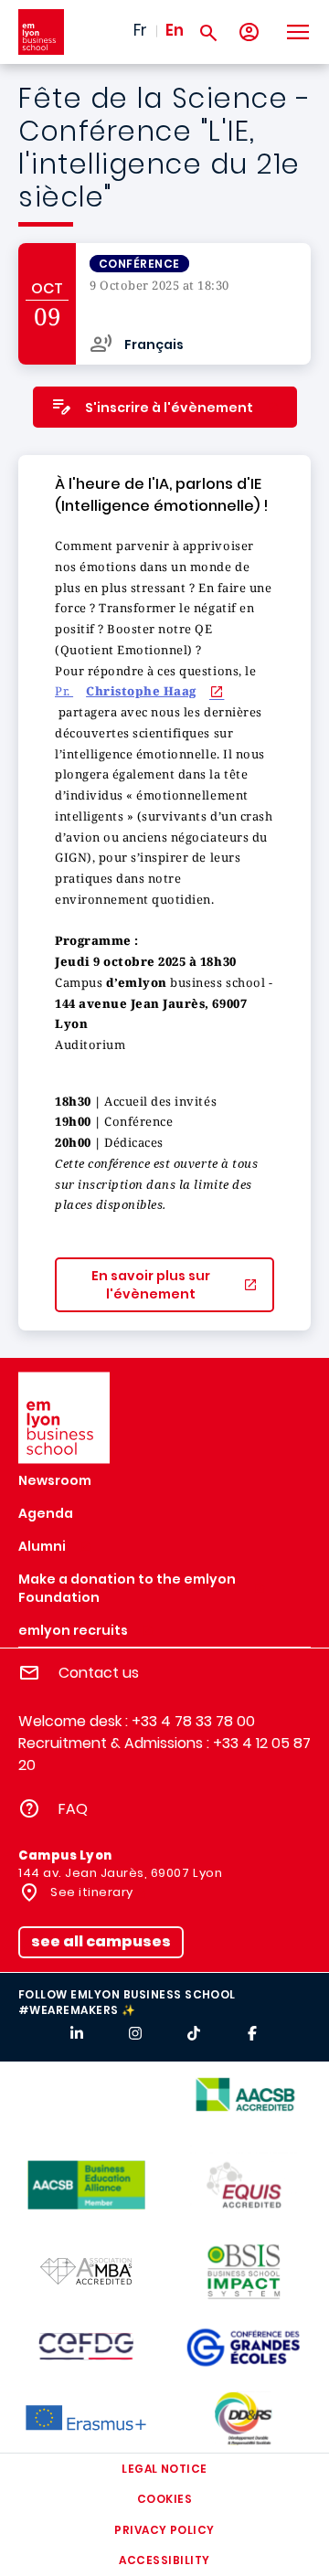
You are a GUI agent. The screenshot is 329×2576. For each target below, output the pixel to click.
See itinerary (90, 1892)
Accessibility (164, 2560)
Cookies (164, 2499)
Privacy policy (164, 2530)
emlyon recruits (73, 1630)
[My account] (249, 32)
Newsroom (55, 1480)
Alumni (42, 1546)
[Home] (41, 32)
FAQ (73, 1809)
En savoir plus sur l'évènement (151, 1285)
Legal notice (164, 2469)
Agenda (46, 1513)
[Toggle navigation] (297, 32)
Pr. (126, 691)
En (175, 30)
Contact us (99, 1673)
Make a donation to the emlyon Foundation (127, 1588)
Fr (140, 30)
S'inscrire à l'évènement (169, 408)
